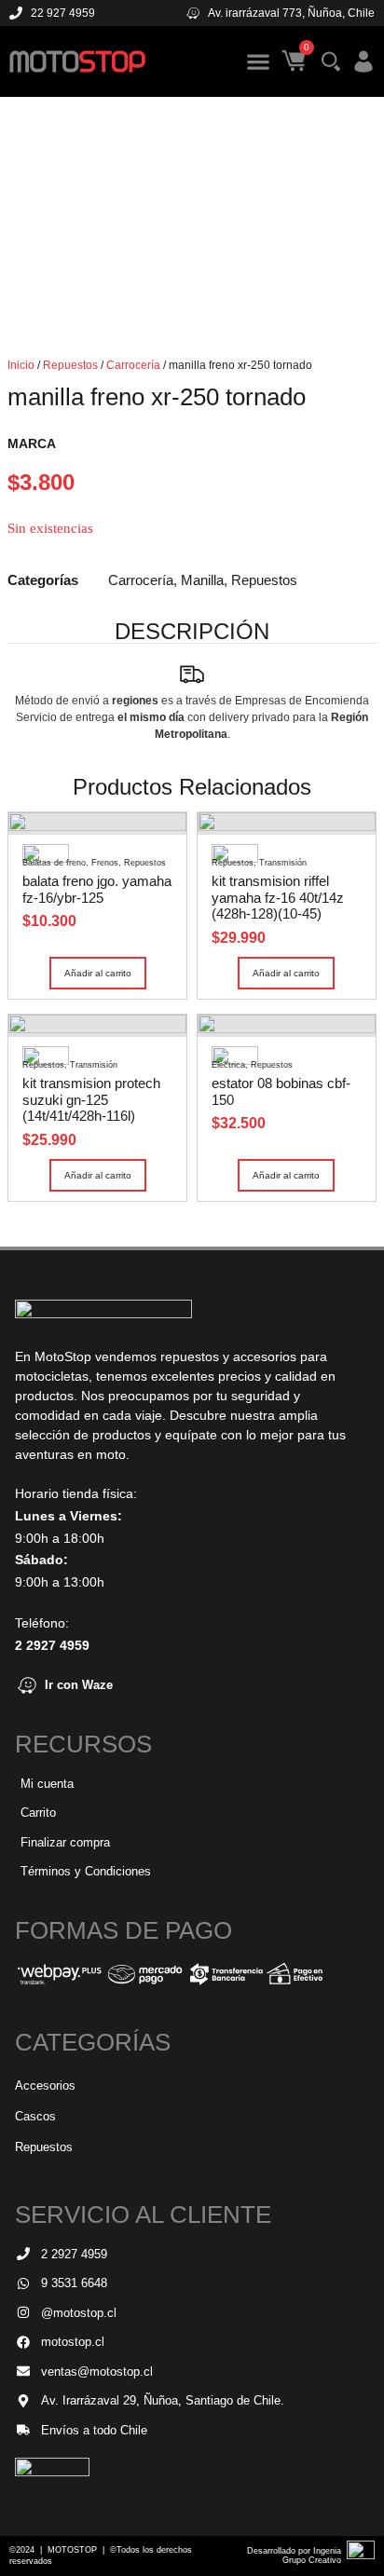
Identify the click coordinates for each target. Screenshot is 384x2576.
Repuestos (70, 365)
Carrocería (133, 365)
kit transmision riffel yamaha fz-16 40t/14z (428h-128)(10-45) (278, 897)
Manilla (202, 580)
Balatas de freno (54, 863)
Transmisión (283, 863)
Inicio (21, 365)
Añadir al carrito (98, 973)
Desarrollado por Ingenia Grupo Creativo (294, 2556)
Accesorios (45, 2085)
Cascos (35, 2116)
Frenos (105, 863)
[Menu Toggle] (258, 61)
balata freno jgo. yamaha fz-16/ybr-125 (97, 889)
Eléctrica (228, 1065)
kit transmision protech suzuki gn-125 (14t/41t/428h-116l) (91, 1099)
